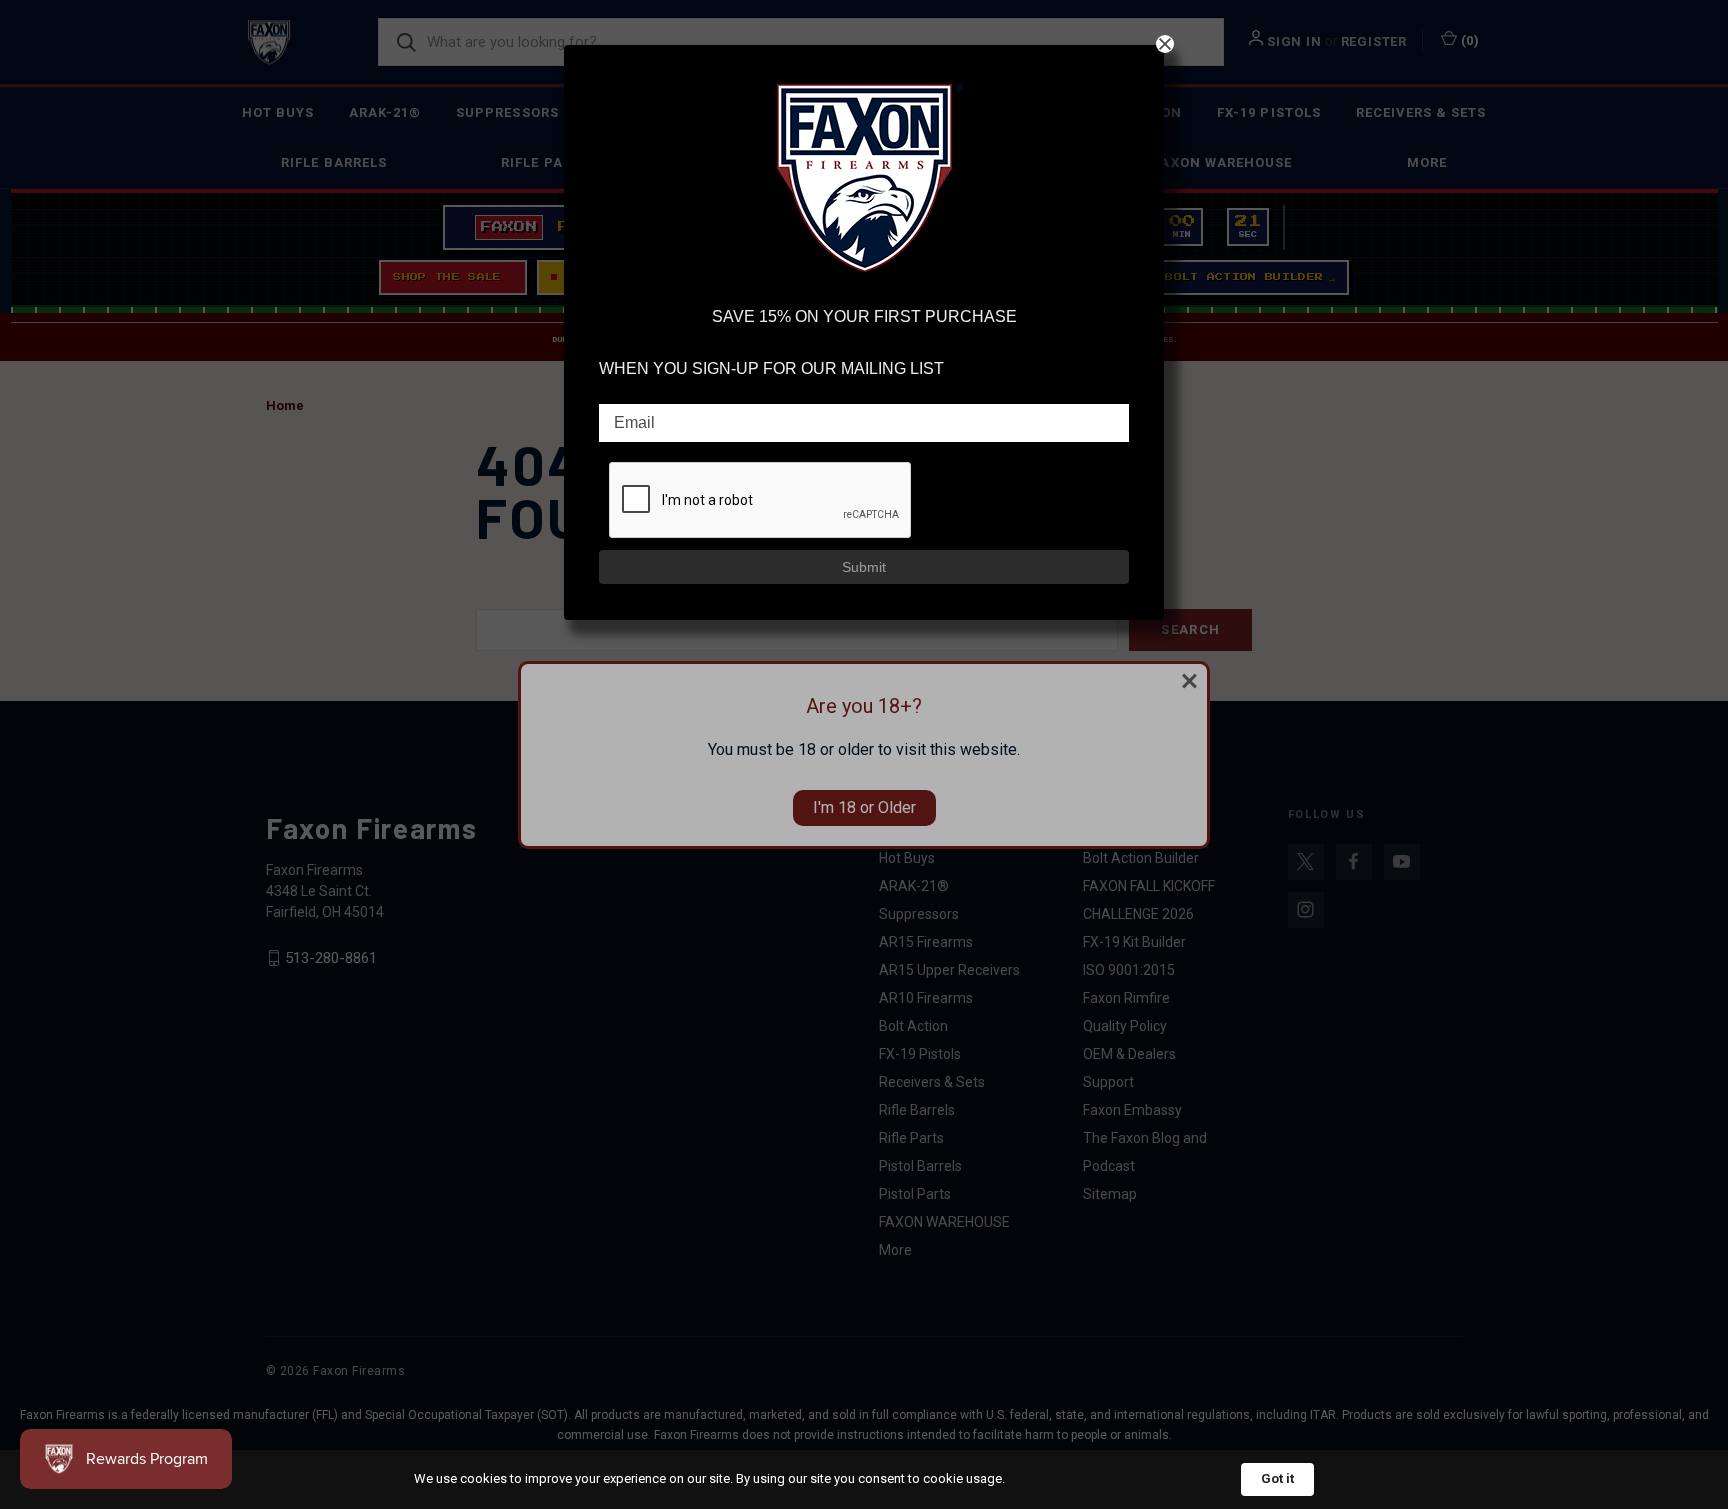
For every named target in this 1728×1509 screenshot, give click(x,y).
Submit (864, 567)
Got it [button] (1277, 1478)
